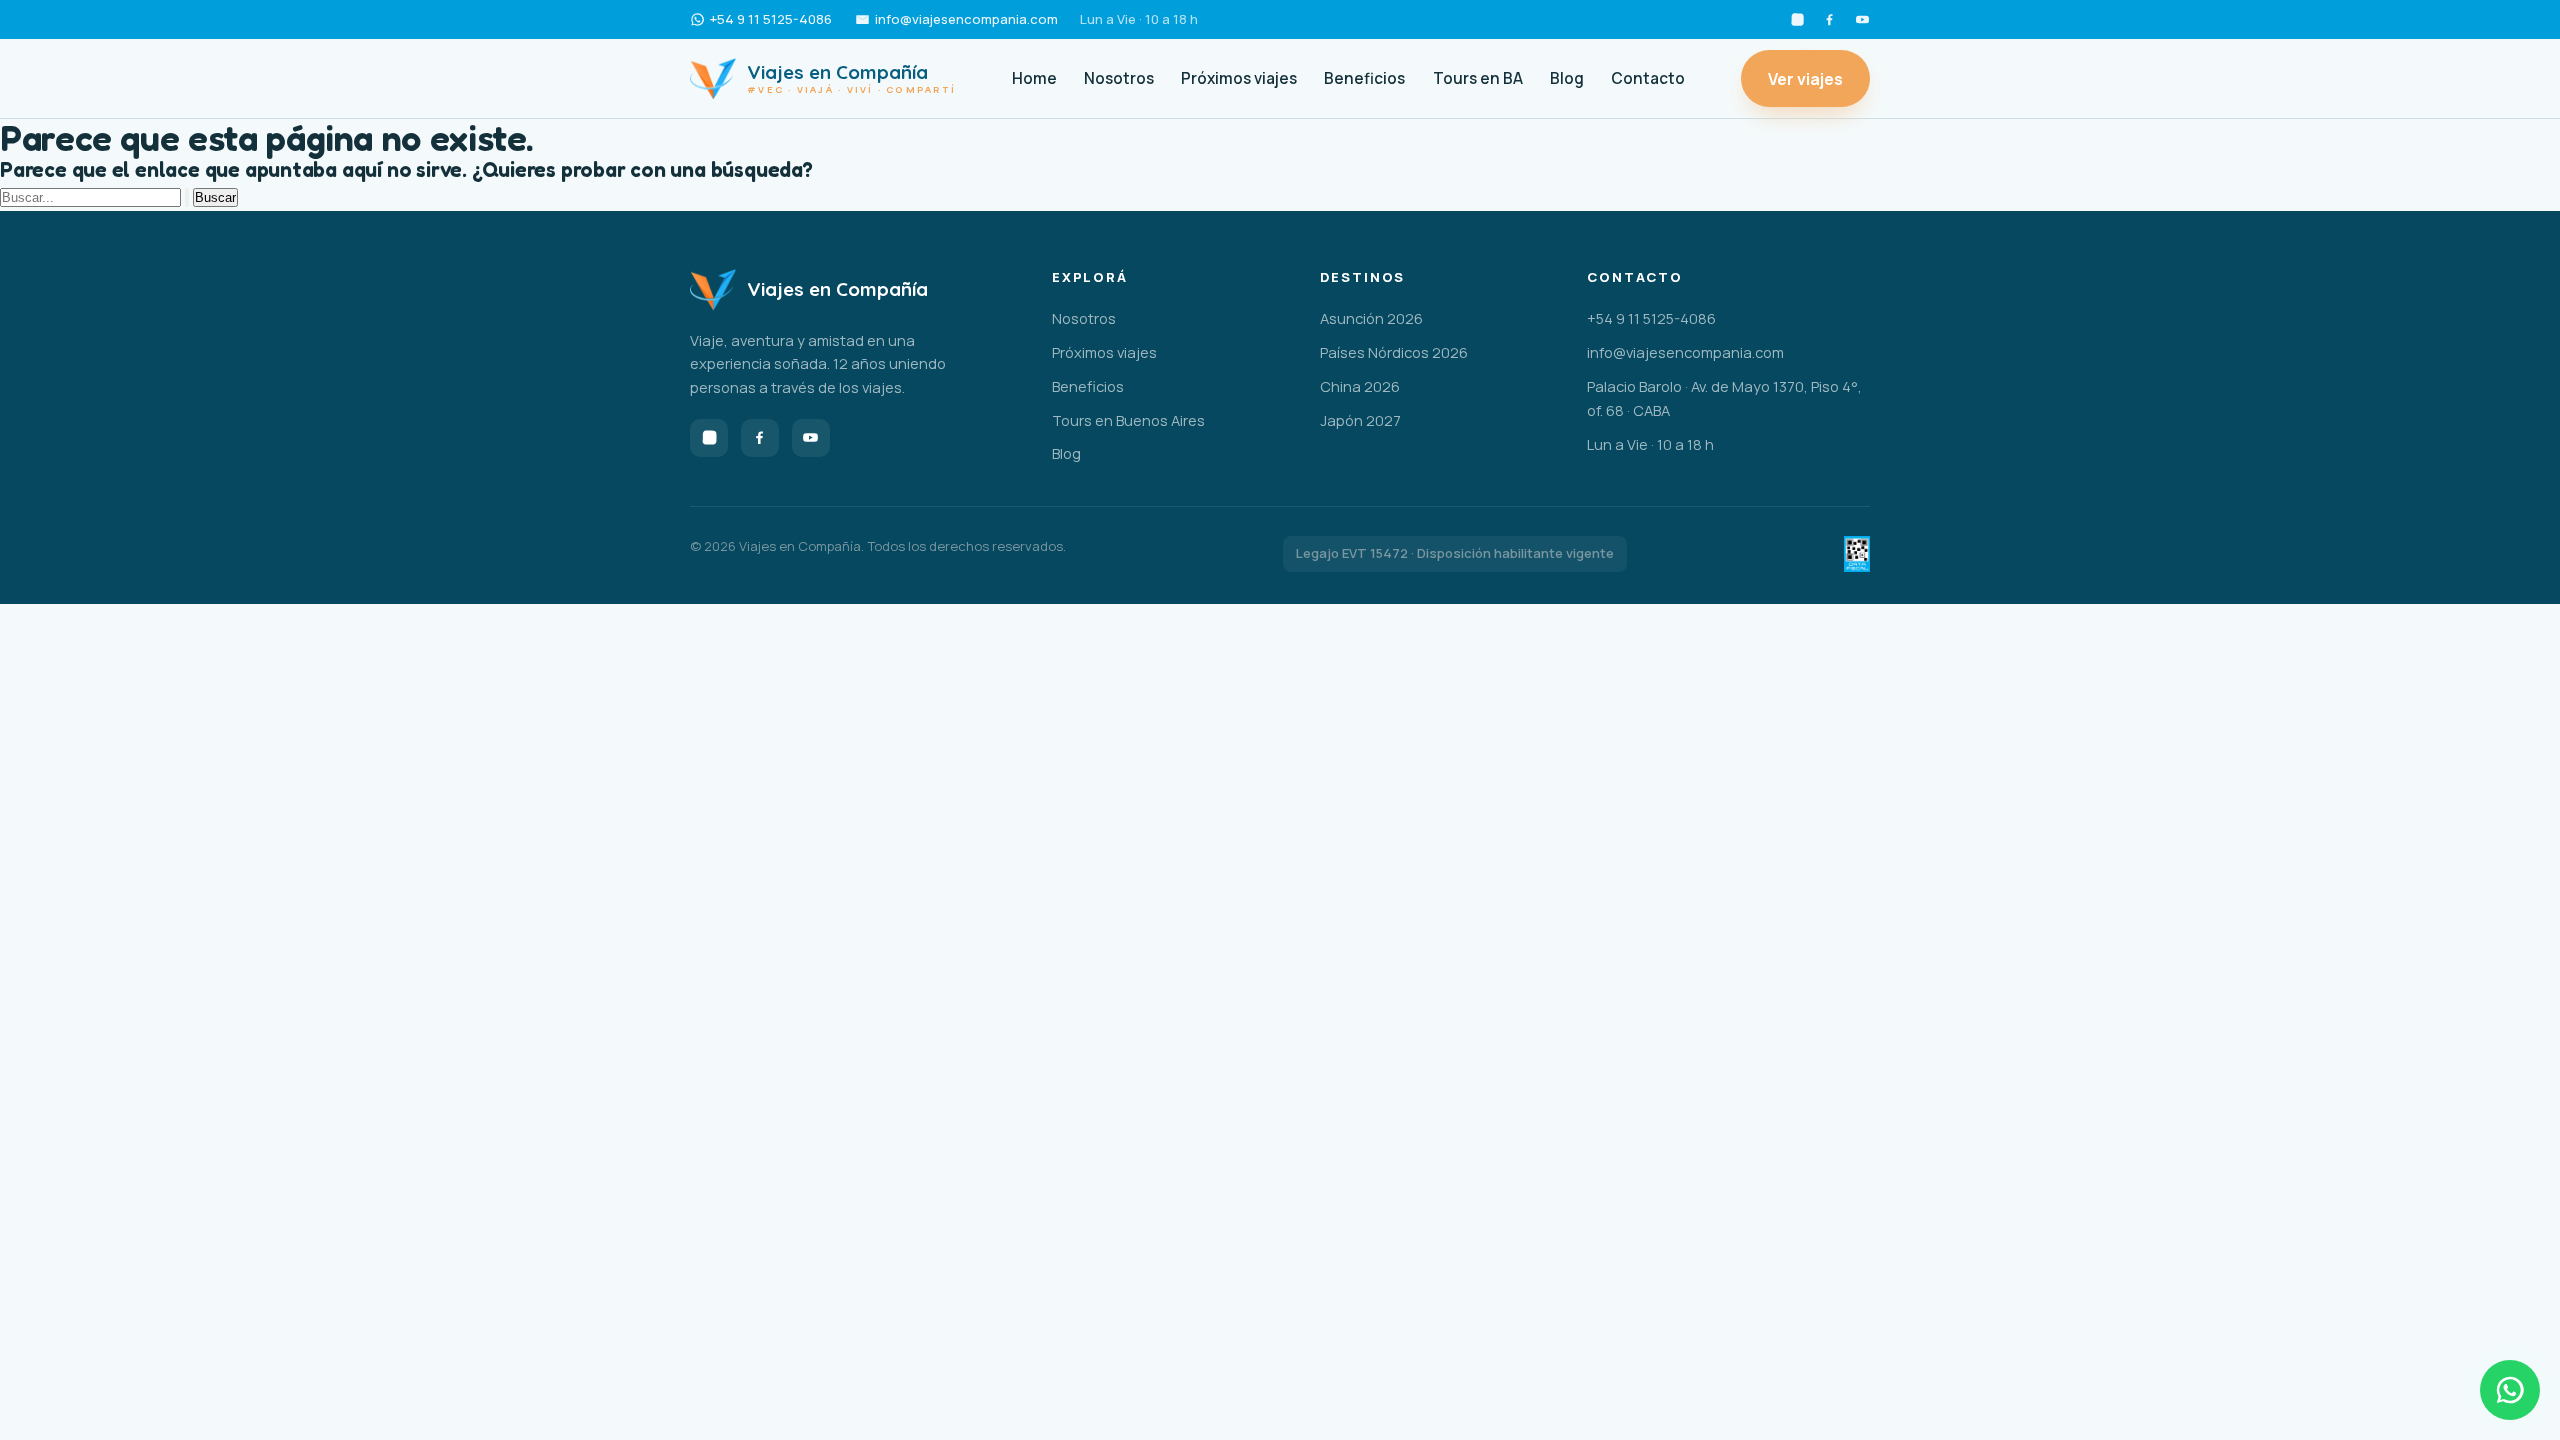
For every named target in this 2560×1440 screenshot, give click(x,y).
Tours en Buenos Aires (1128, 420)
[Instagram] (1797, 19)
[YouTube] (1862, 19)
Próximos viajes (1239, 78)
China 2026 (1360, 386)
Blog (1567, 78)
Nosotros (1119, 78)
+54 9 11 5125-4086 (771, 19)
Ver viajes (1805, 79)
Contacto (1648, 78)
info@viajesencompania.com (966, 19)
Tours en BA (1478, 78)
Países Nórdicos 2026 (1394, 352)
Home (1034, 78)
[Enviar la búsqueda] (187, 197)
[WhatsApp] (2510, 1390)
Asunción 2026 (1371, 318)
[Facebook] (1829, 19)
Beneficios (1364, 78)
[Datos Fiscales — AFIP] (1857, 554)
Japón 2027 (1360, 420)
